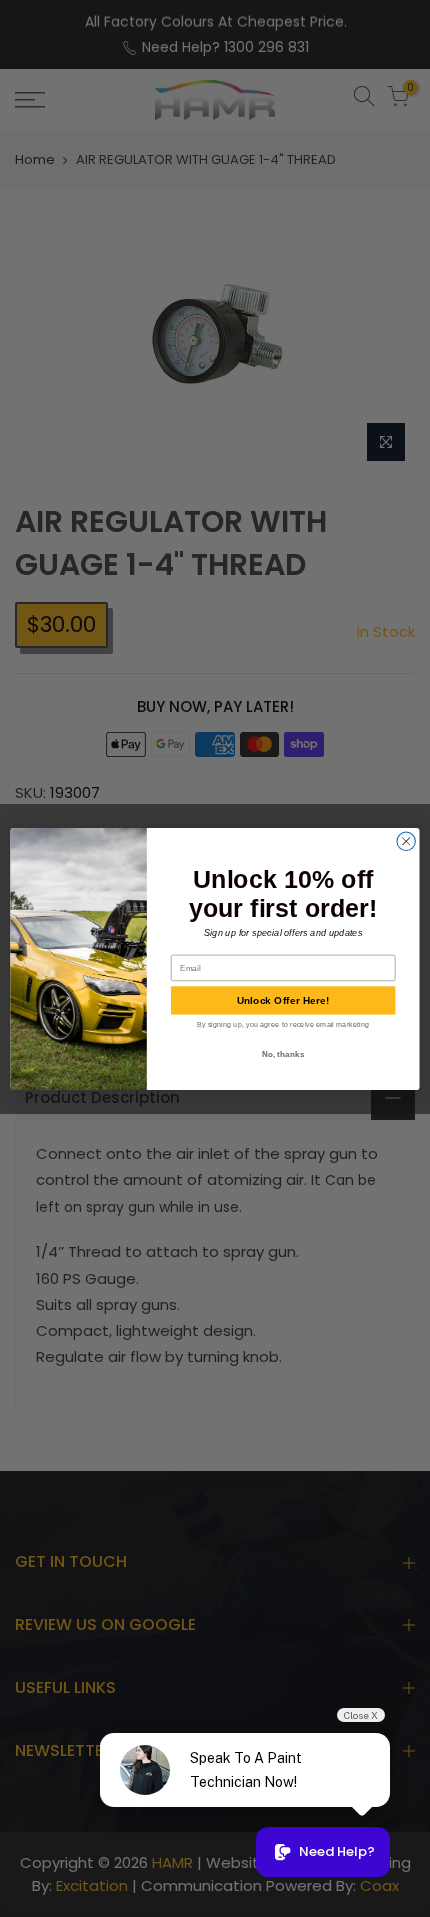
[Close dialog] (406, 841)
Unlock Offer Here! (283, 1000)
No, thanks (283, 1052)
